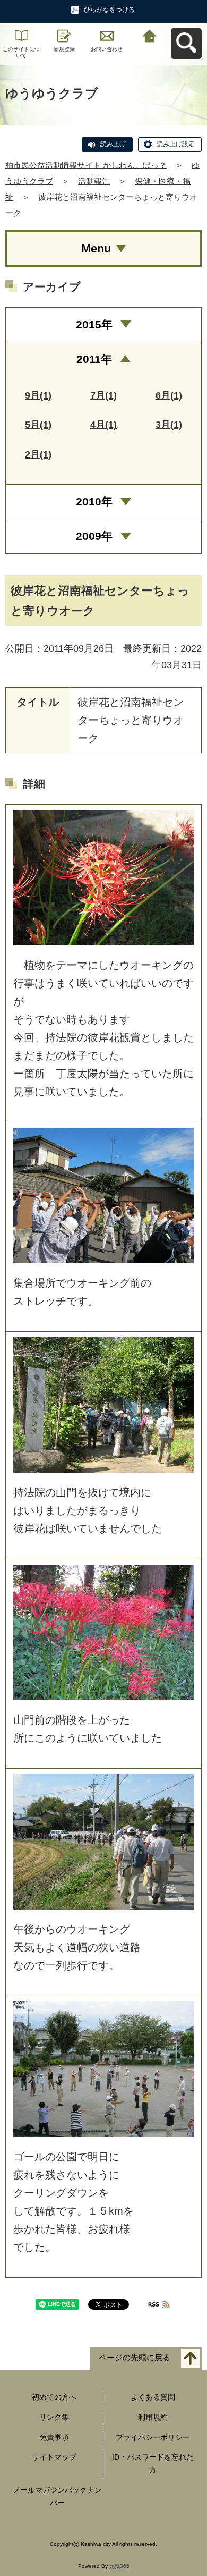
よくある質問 (153, 2397)
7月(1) (103, 395)
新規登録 (64, 49)
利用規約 (153, 2417)
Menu (96, 248)
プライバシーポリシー (153, 2437)
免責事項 (54, 2437)
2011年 (94, 359)
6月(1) (169, 395)
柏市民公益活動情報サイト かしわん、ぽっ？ (86, 165)
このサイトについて (21, 52)
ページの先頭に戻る (135, 2358)
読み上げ (113, 144)
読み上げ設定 (176, 144)
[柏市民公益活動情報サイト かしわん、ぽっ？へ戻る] (150, 35)
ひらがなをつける (109, 10)
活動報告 (94, 181)
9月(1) (38, 395)
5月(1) (38, 425)
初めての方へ (54, 2397)
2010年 (94, 501)
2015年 (94, 324)
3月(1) (169, 425)
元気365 (119, 2566)
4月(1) (103, 425)
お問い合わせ (107, 49)
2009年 (94, 536)
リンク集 (54, 2417)
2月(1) (38, 454)
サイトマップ (54, 2457)
